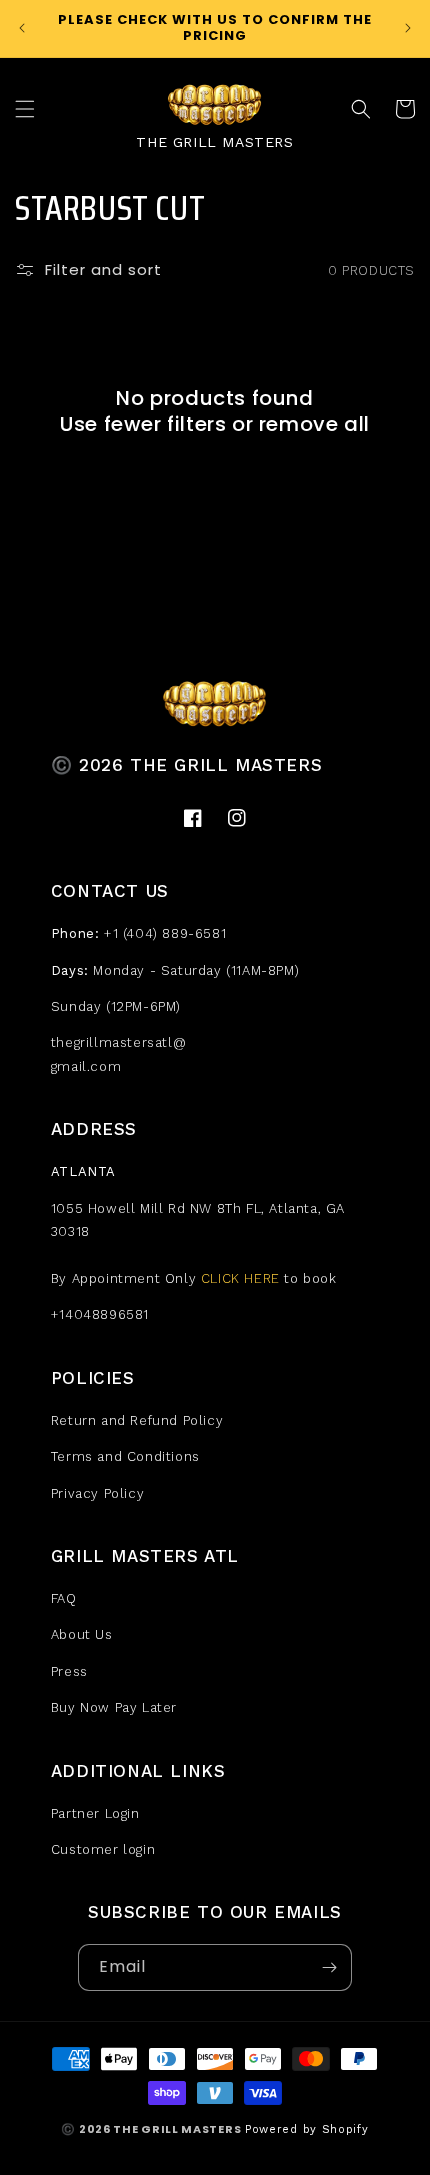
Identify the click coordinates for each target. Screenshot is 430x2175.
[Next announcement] (408, 28)
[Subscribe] (329, 1967)
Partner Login (95, 1813)
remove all (314, 424)
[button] (25, 109)
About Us (82, 1634)
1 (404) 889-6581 (170, 933)
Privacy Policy (97, 1493)
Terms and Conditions (125, 1456)
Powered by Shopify (307, 2129)
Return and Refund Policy (137, 1420)
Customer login (103, 1849)
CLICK (220, 1278)
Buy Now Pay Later (114, 1707)
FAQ (64, 1598)
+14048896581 (100, 1314)
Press (69, 1671)
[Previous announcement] (22, 28)
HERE (261, 1278)
